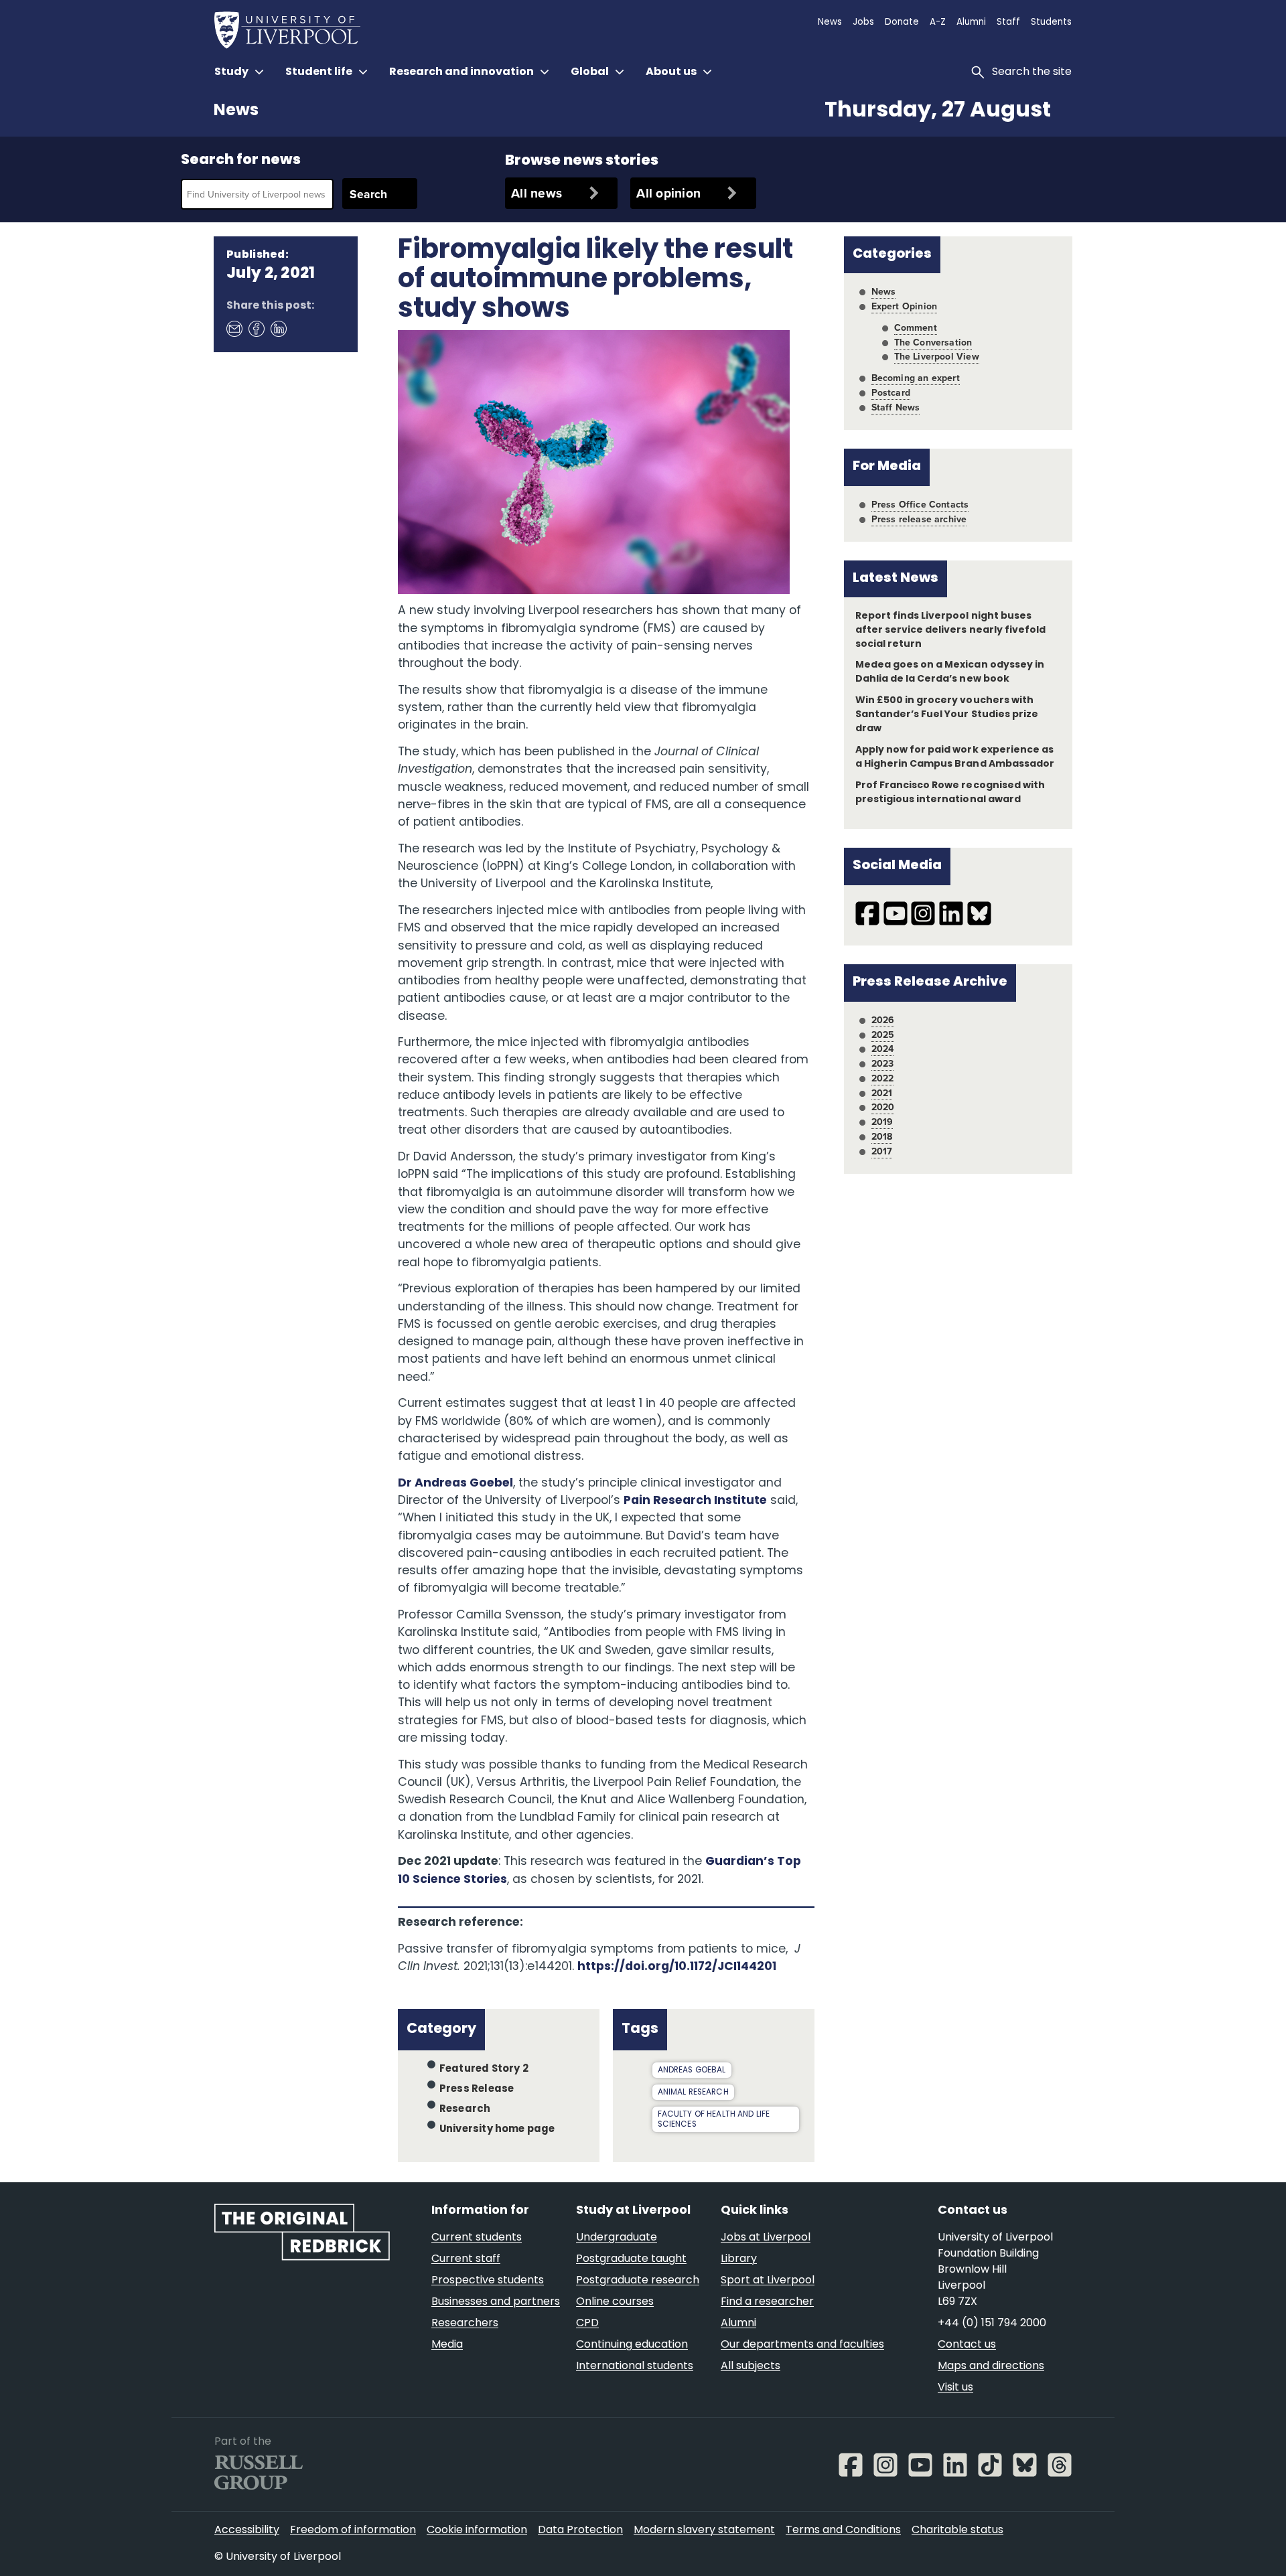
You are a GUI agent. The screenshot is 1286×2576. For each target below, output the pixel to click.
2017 (882, 1151)
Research (465, 2110)
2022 (883, 1078)
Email (234, 329)
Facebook (256, 329)
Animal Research (693, 2093)
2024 (883, 1049)
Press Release (477, 2090)
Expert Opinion (904, 306)
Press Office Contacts (920, 504)
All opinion (668, 193)
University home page (497, 2130)
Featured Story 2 (484, 2069)
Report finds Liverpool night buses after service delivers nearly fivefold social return (950, 630)
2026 (883, 1020)
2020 (883, 1107)
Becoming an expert (916, 378)
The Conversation (933, 342)
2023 (883, 1063)
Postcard (891, 392)
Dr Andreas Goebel (455, 1484)
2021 (882, 1093)
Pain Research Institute (696, 1501)
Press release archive (919, 519)
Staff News (896, 407)
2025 (883, 1035)
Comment (916, 327)
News (236, 111)
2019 (882, 1122)
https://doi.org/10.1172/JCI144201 (677, 1967)
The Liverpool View (937, 356)
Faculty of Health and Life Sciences (714, 2120)
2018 (882, 1136)
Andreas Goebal (692, 2070)
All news (537, 193)
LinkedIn (278, 329)
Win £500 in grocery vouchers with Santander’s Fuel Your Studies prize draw (947, 715)
